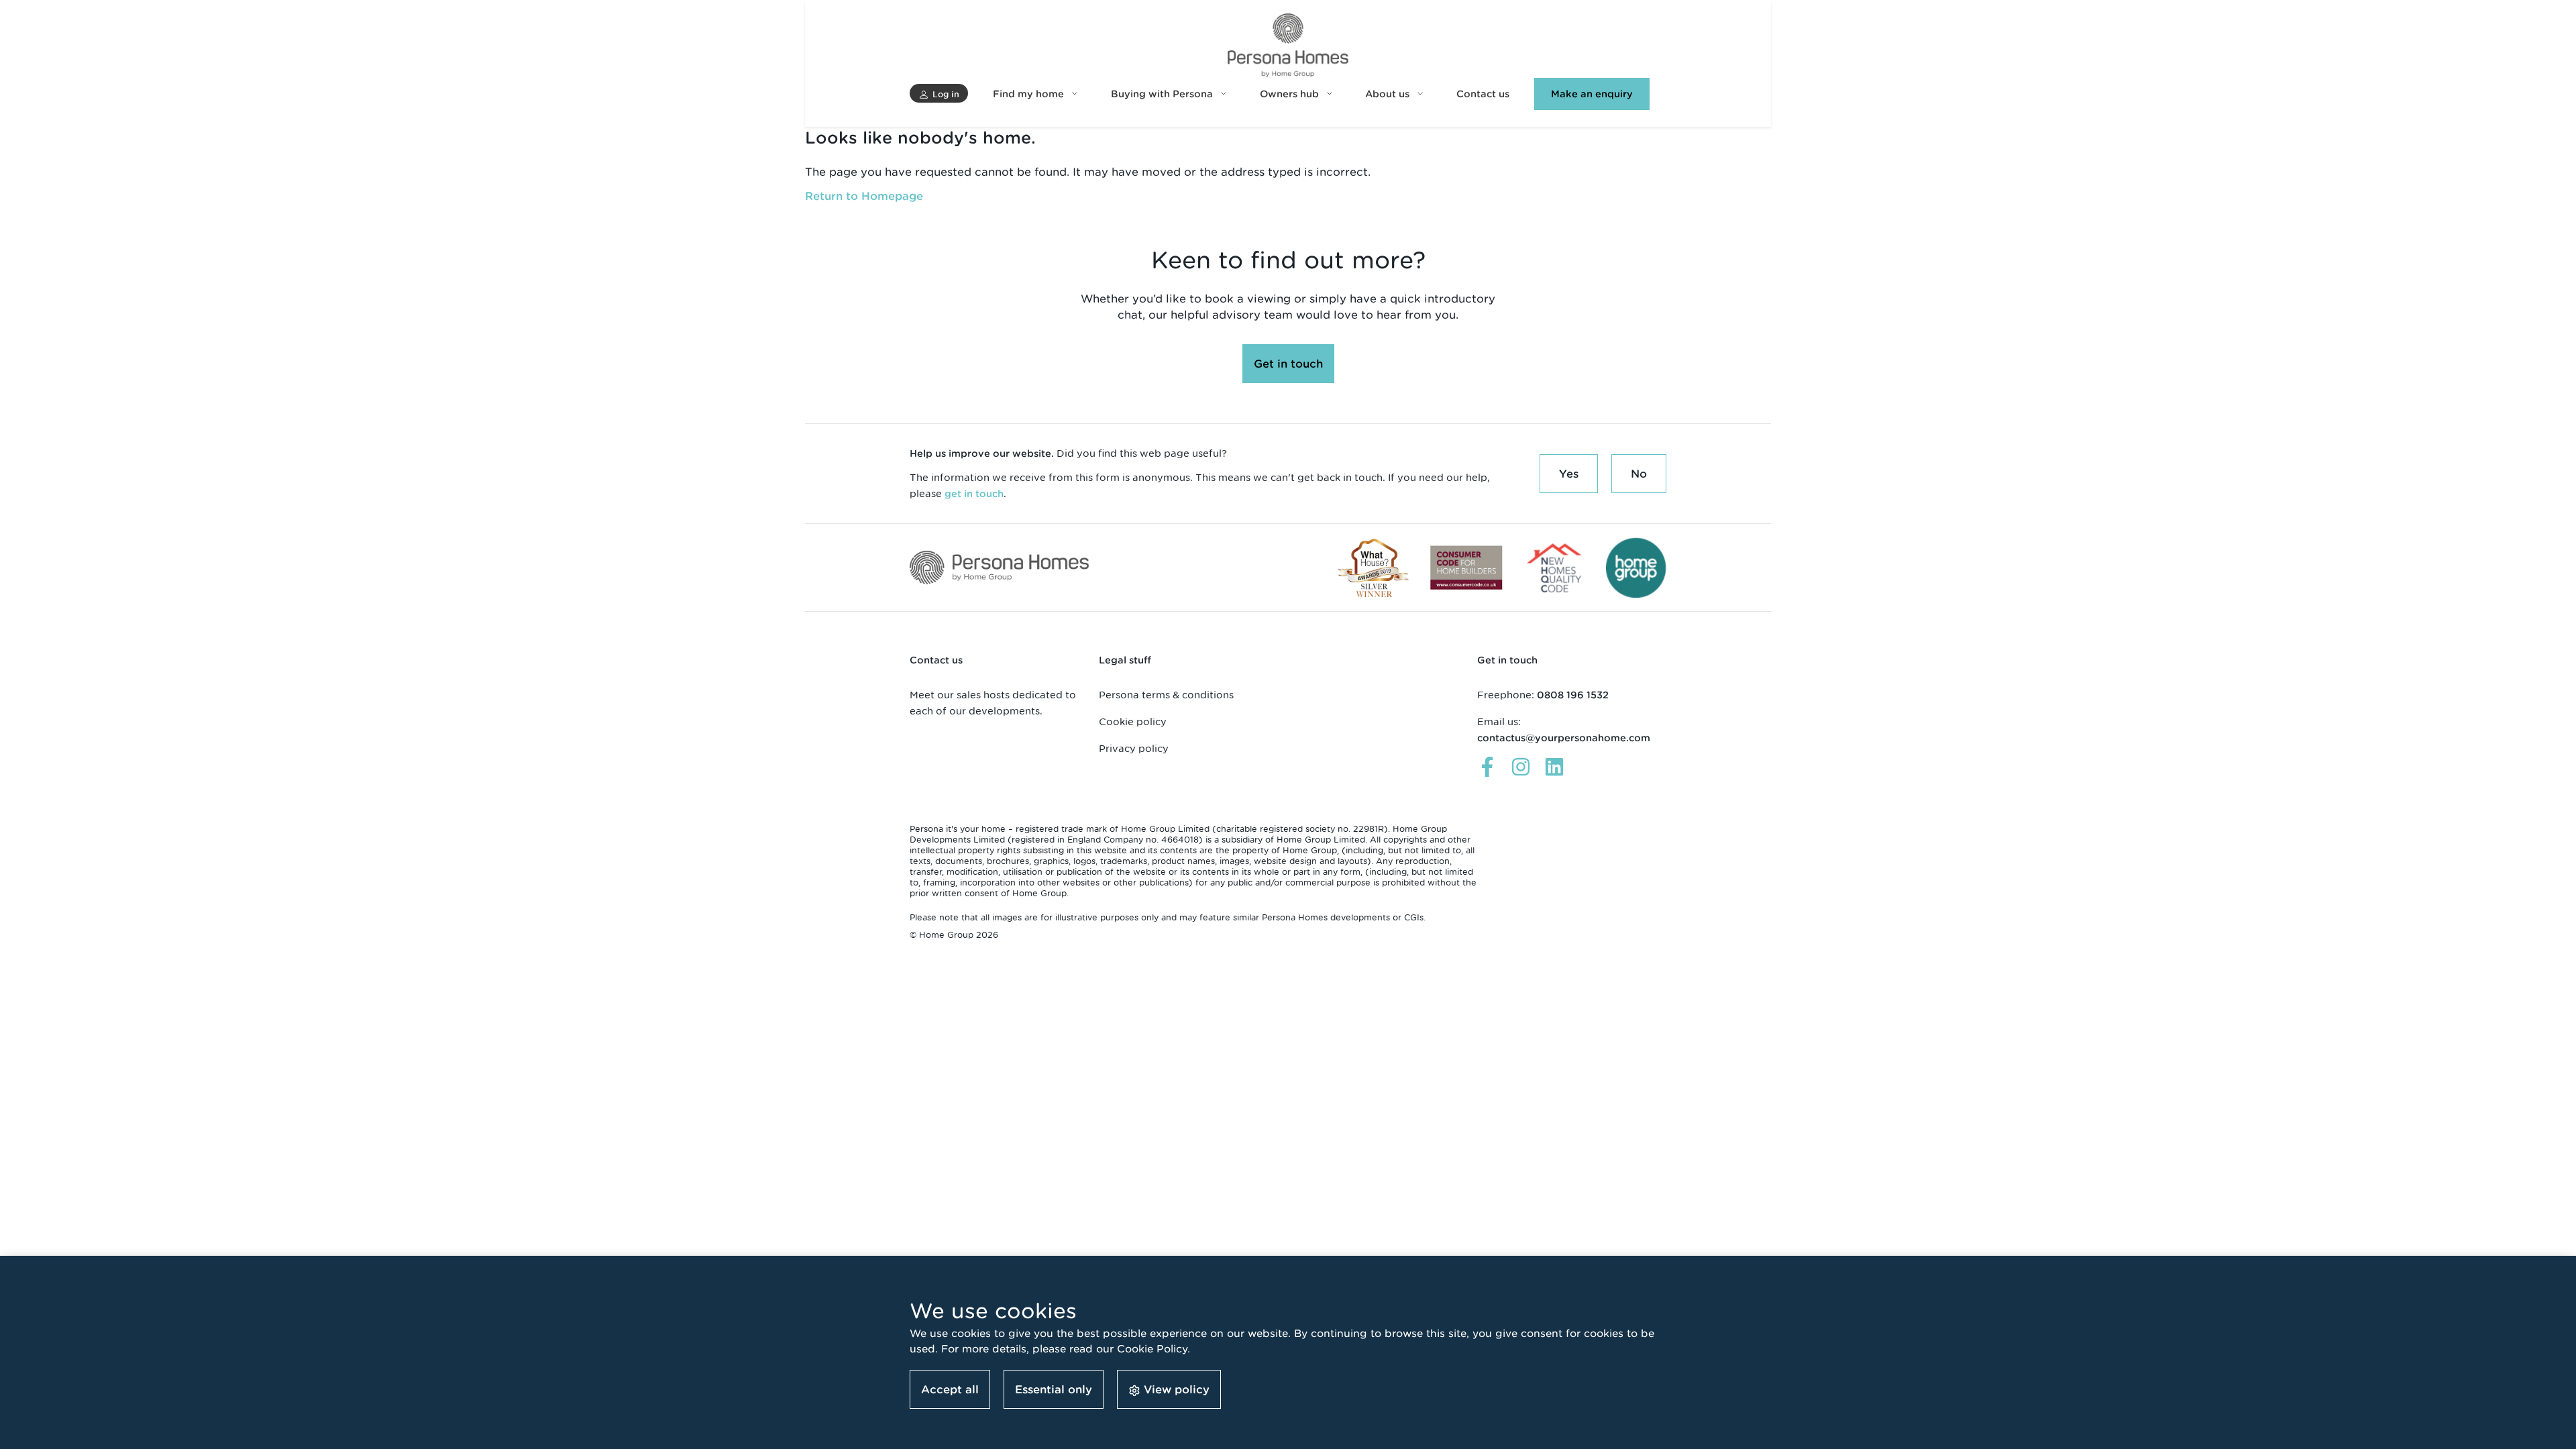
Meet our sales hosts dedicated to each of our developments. (993, 703)
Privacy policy (1134, 748)
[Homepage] (1288, 45)
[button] (939, 93)
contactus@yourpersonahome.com (1564, 738)
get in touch (974, 494)
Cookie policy (1133, 721)
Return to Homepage (864, 196)
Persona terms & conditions (1166, 695)
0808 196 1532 (1573, 695)
